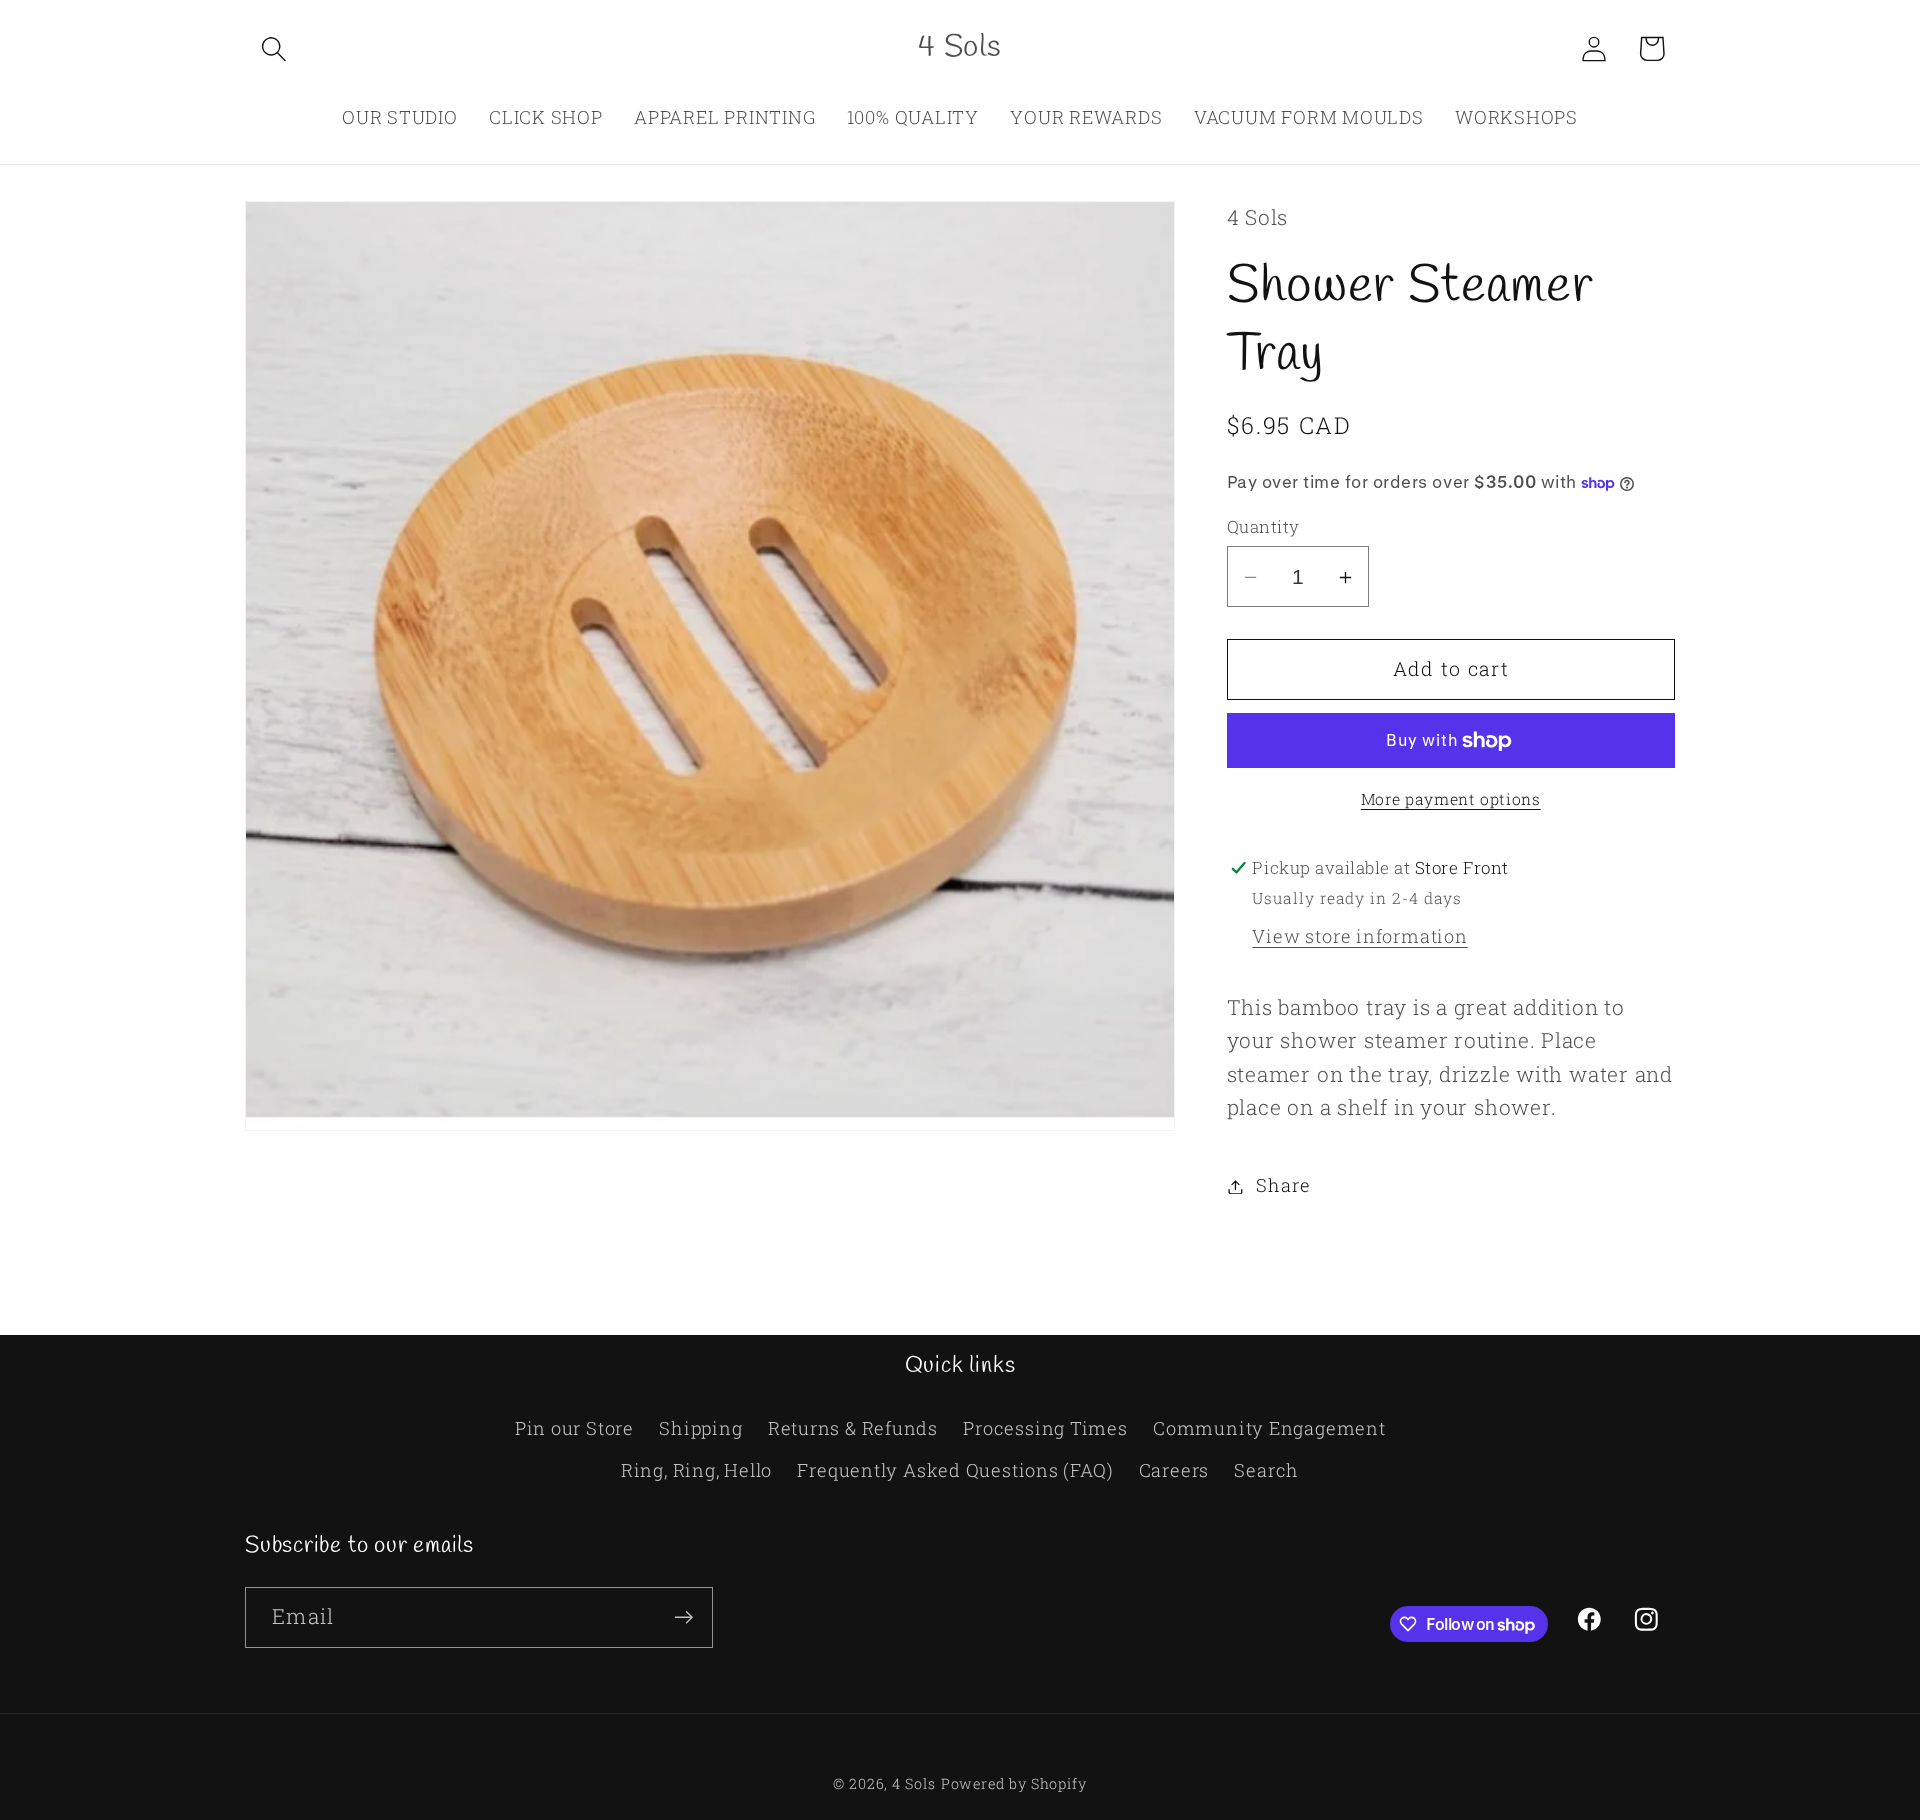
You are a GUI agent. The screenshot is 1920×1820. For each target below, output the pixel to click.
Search (1266, 1470)
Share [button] (1283, 1186)
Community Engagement (1269, 1428)
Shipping (700, 1428)
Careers (1174, 1470)
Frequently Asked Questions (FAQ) (955, 1470)
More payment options (1451, 799)
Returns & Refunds (853, 1428)
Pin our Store (574, 1428)
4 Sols (913, 1783)
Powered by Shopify (1014, 1783)
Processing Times (1045, 1428)
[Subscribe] (683, 1617)
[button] (273, 48)
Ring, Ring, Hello (696, 1470)
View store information (1359, 936)
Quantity (1263, 527)
